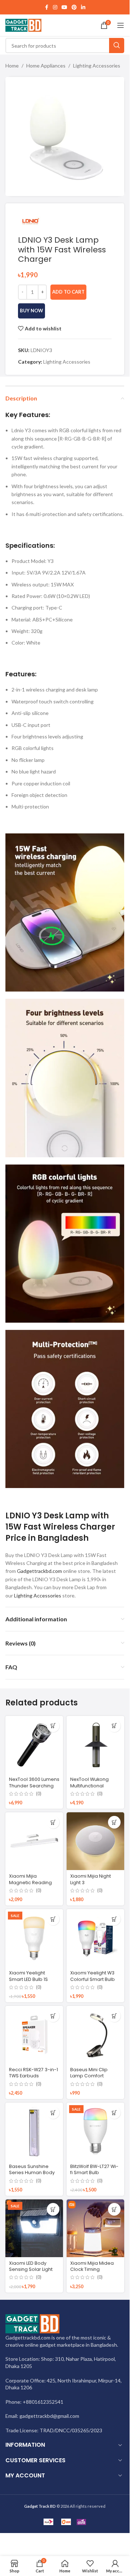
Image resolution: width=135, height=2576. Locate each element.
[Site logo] (23, 25)
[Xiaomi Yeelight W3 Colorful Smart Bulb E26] (95, 1938)
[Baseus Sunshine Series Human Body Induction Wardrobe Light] (34, 2132)
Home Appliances (46, 66)
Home (12, 66)
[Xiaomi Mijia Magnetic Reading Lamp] (34, 1841)
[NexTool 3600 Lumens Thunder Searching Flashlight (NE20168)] (34, 1745)
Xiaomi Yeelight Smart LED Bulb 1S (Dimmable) (28, 1979)
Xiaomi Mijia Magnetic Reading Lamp (30, 1882)
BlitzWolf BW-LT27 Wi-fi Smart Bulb (94, 2170)
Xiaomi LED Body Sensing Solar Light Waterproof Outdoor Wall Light (33, 2273)
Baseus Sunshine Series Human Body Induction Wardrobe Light (32, 2176)
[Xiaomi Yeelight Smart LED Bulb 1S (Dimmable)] (34, 1938)
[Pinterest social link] (74, 7)
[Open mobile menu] (121, 25)
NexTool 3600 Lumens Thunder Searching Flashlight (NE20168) (34, 1786)
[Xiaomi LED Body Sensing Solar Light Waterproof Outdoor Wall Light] (34, 2228)
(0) (39, 1794)
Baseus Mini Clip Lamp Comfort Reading (89, 2076)
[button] (53, 1726)
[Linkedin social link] (83, 7)
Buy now (31, 311)
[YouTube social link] (64, 7)
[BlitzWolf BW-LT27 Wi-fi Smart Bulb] (95, 2132)
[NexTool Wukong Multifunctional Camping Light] (95, 1745)
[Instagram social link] (55, 7)
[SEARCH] (117, 45)
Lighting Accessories (97, 66)
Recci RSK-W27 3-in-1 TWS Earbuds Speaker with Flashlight (33, 2079)
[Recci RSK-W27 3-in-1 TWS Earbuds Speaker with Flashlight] (34, 2035)
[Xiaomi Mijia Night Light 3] (95, 1841)
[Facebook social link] (46, 7)
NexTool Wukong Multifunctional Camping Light (89, 1786)
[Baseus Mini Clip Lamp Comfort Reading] (95, 2035)
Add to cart (68, 292)
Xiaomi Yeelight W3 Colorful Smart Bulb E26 (93, 1979)
